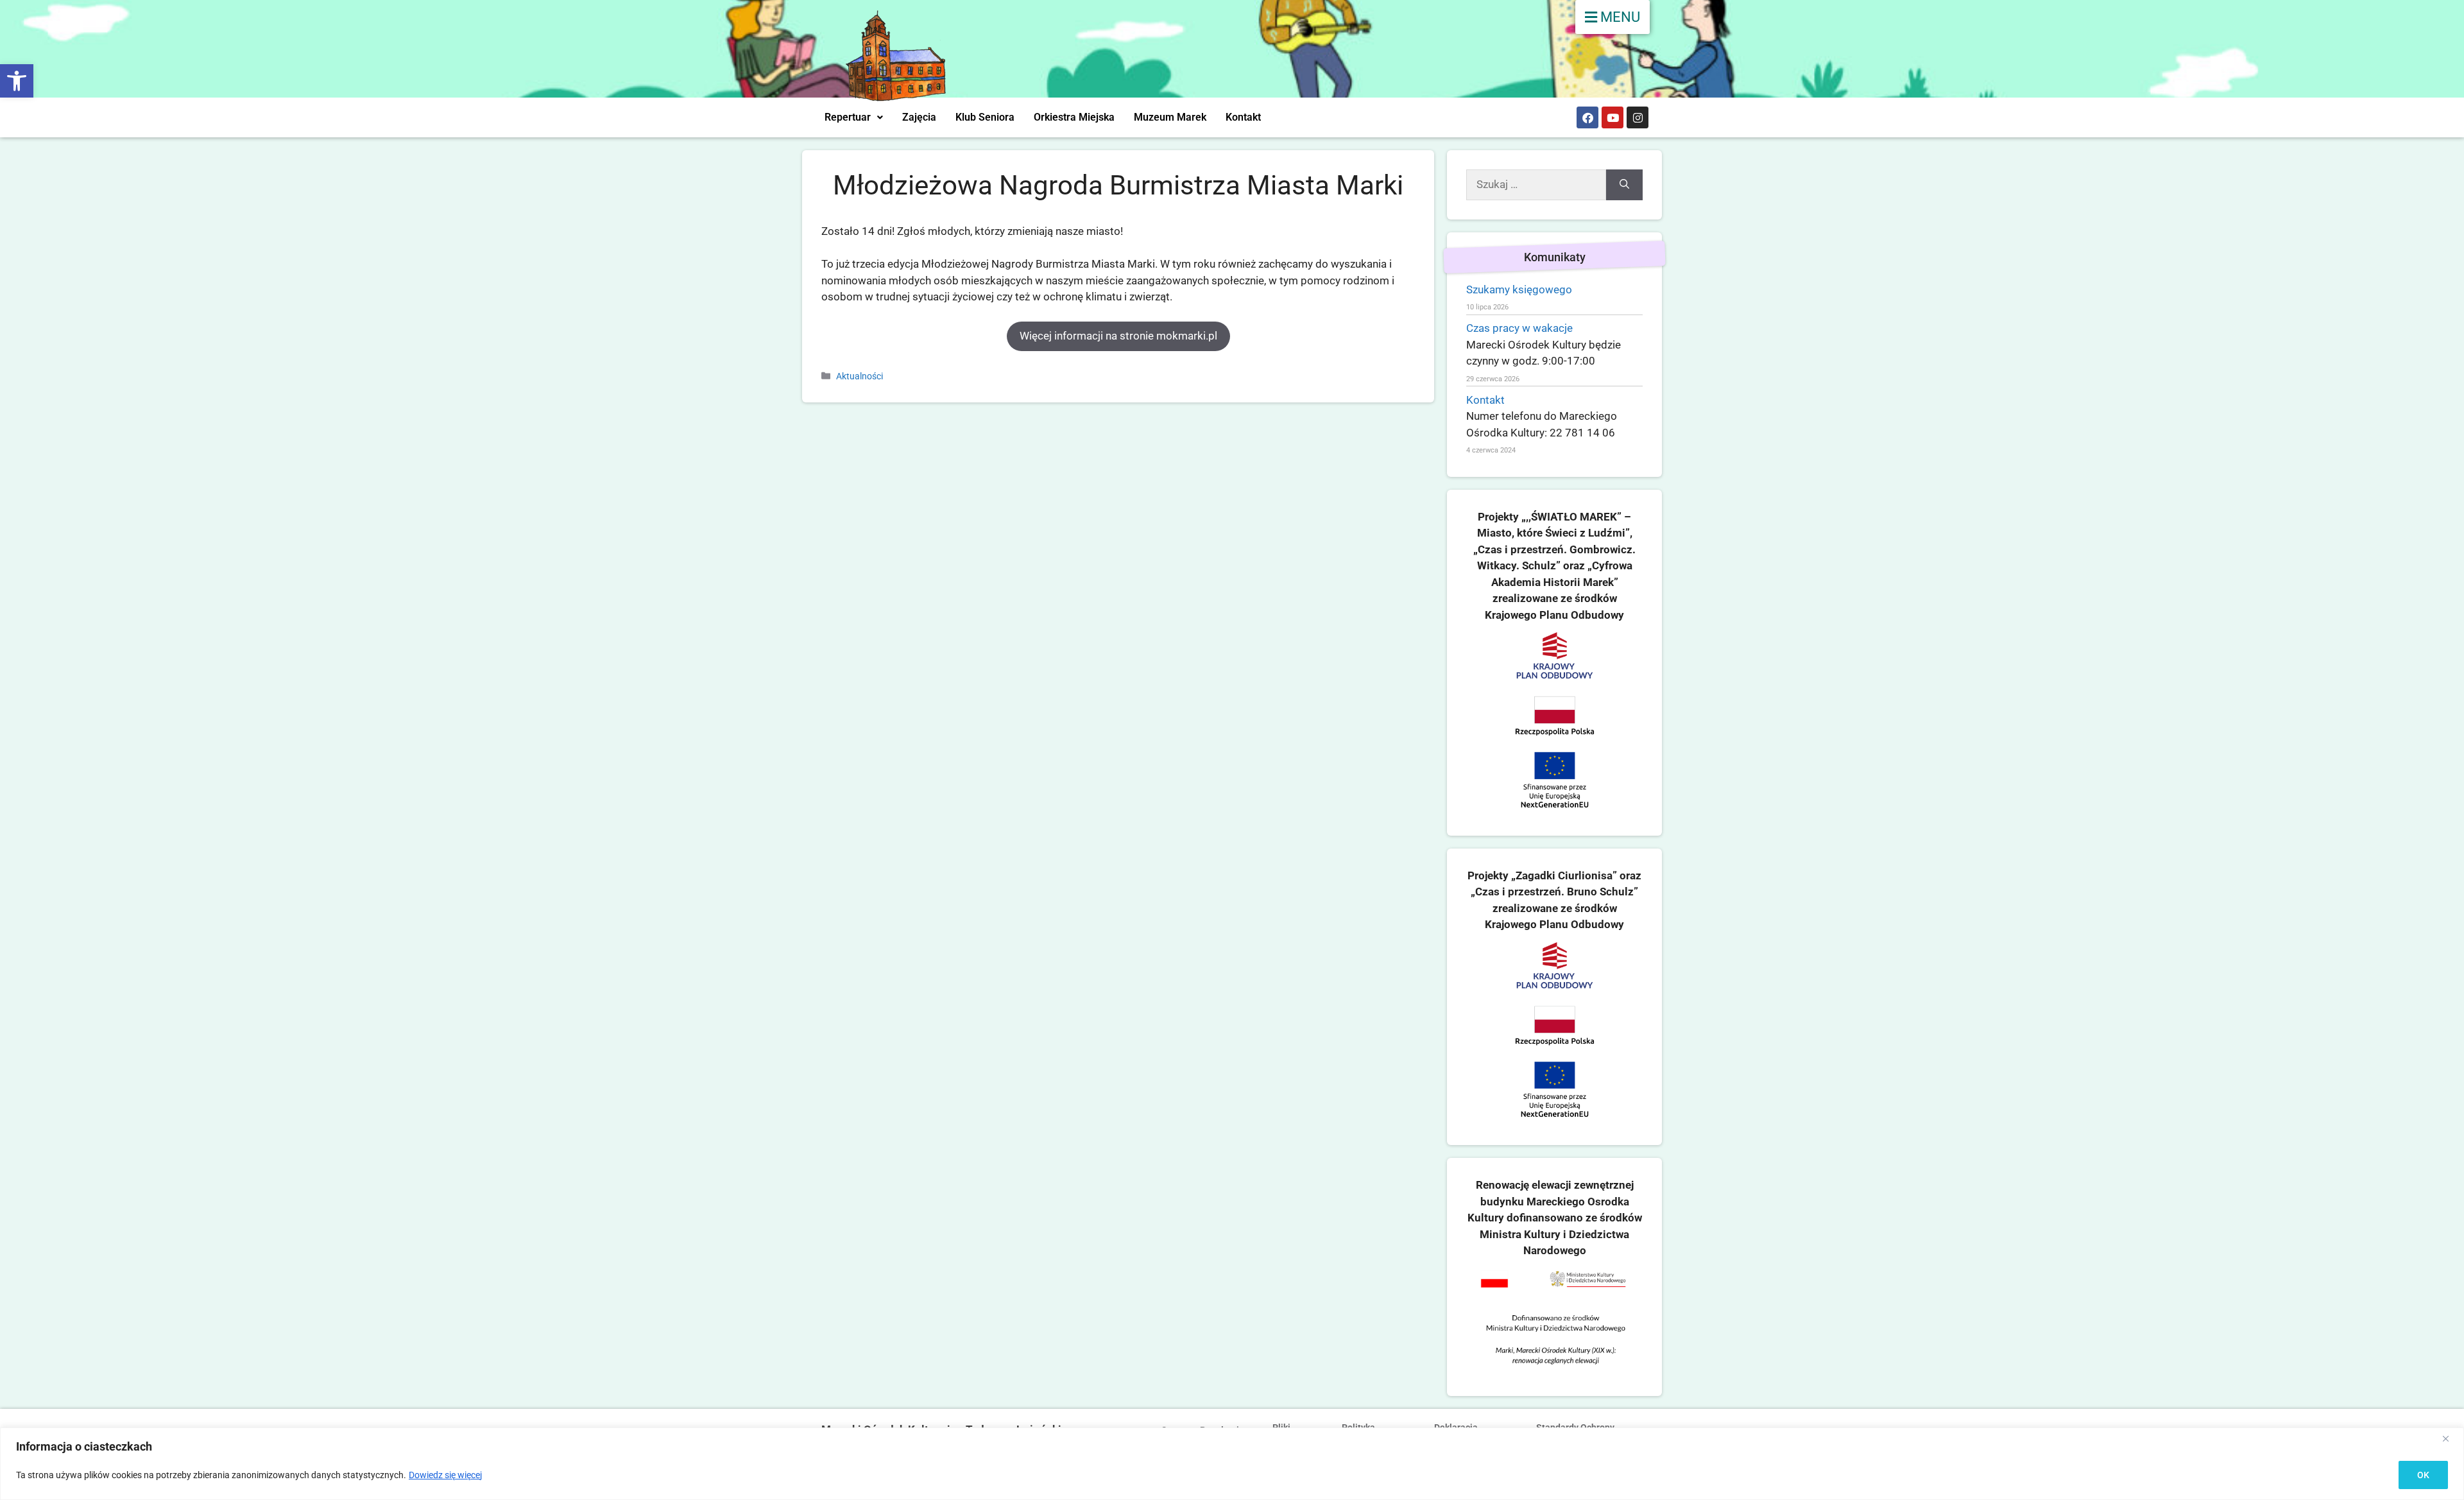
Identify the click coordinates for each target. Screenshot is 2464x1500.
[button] (17, 81)
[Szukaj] (1624, 185)
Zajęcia (919, 117)
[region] (1232, 1464)
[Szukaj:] (1536, 185)
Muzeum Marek (1170, 117)
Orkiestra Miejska (1074, 117)
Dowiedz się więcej (445, 1475)
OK (2423, 1475)
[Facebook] (1587, 117)
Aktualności (860, 376)
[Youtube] (1613, 117)
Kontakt (1243, 117)
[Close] (2451, 1438)
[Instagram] (1638, 117)
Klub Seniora (985, 117)
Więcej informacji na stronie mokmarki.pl (1118, 336)
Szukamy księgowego (1519, 289)
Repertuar (848, 117)
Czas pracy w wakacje (1519, 328)
